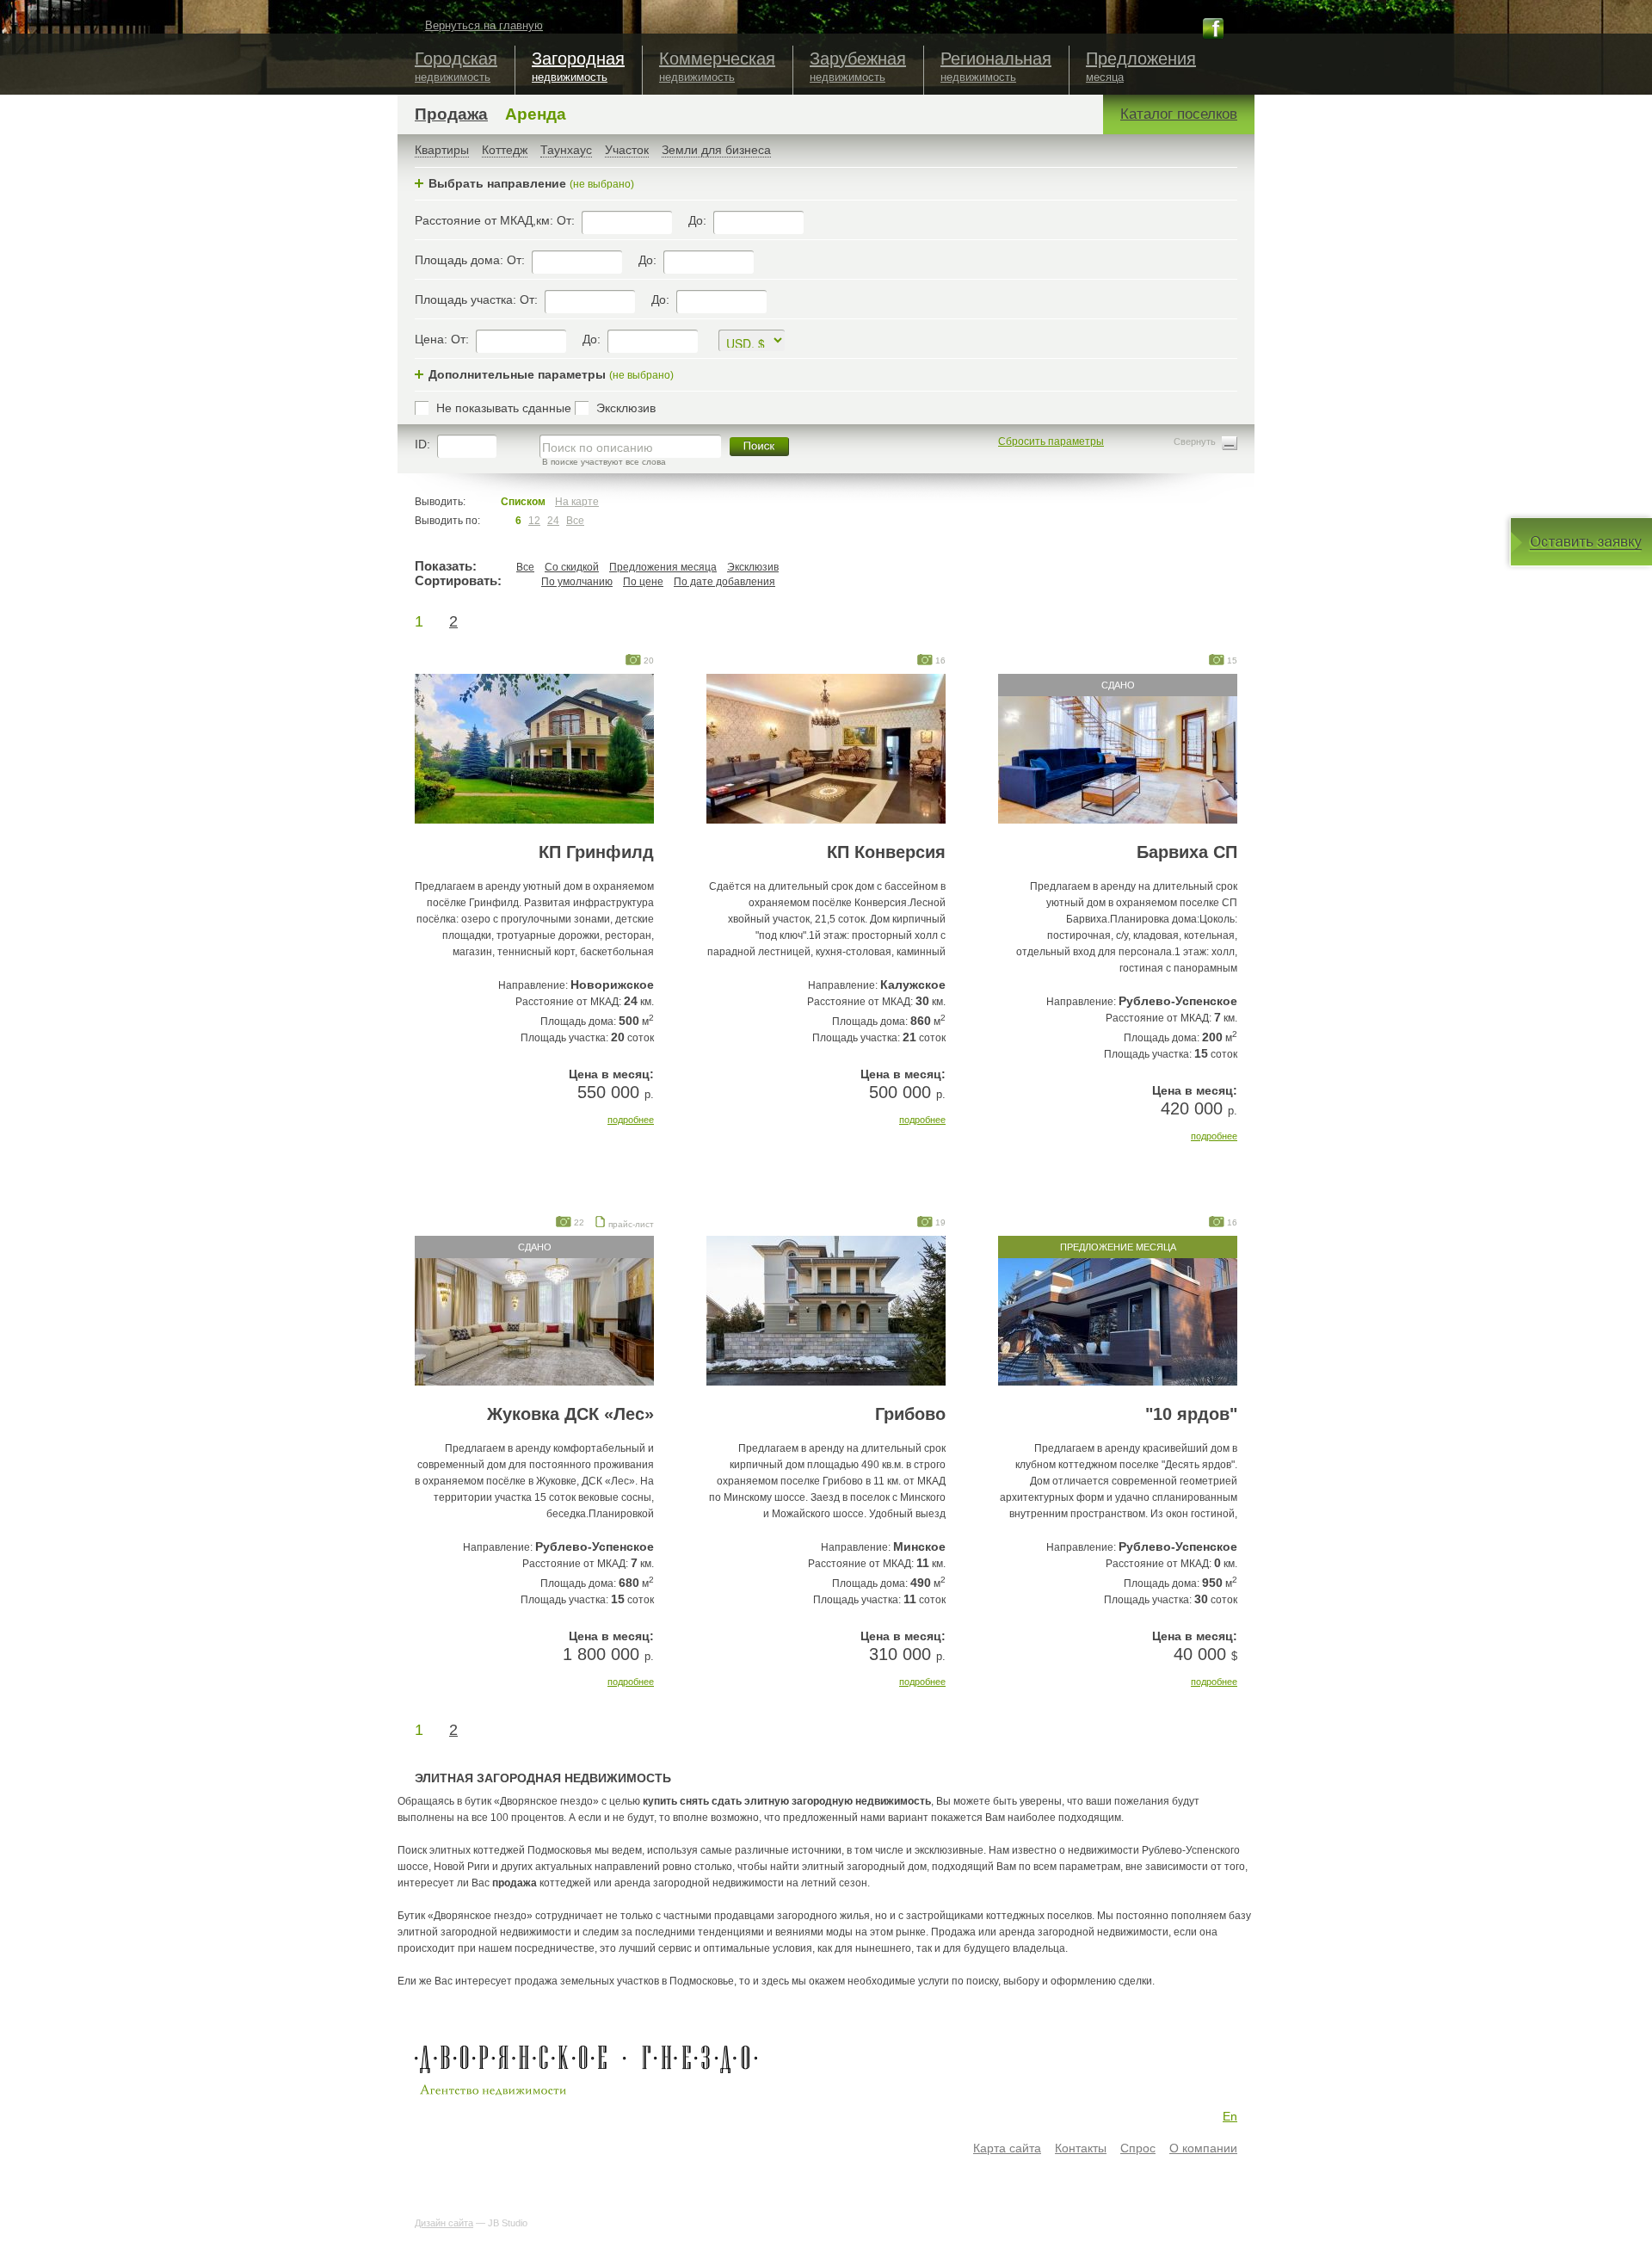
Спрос (1138, 2148)
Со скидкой (572, 567)
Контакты (1081, 2148)
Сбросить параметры (1051, 441)
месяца (1141, 66)
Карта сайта (1007, 2148)
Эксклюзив (753, 567)
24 (553, 521)
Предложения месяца (663, 567)
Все (575, 521)
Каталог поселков (1179, 114)
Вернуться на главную (484, 25)
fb (1213, 28)
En (1230, 2116)
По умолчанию (577, 582)
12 (534, 521)
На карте (577, 502)
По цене (643, 582)
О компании (1203, 2148)
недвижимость (456, 66)
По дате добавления (724, 582)
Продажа (451, 114)
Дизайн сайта (444, 2223)
